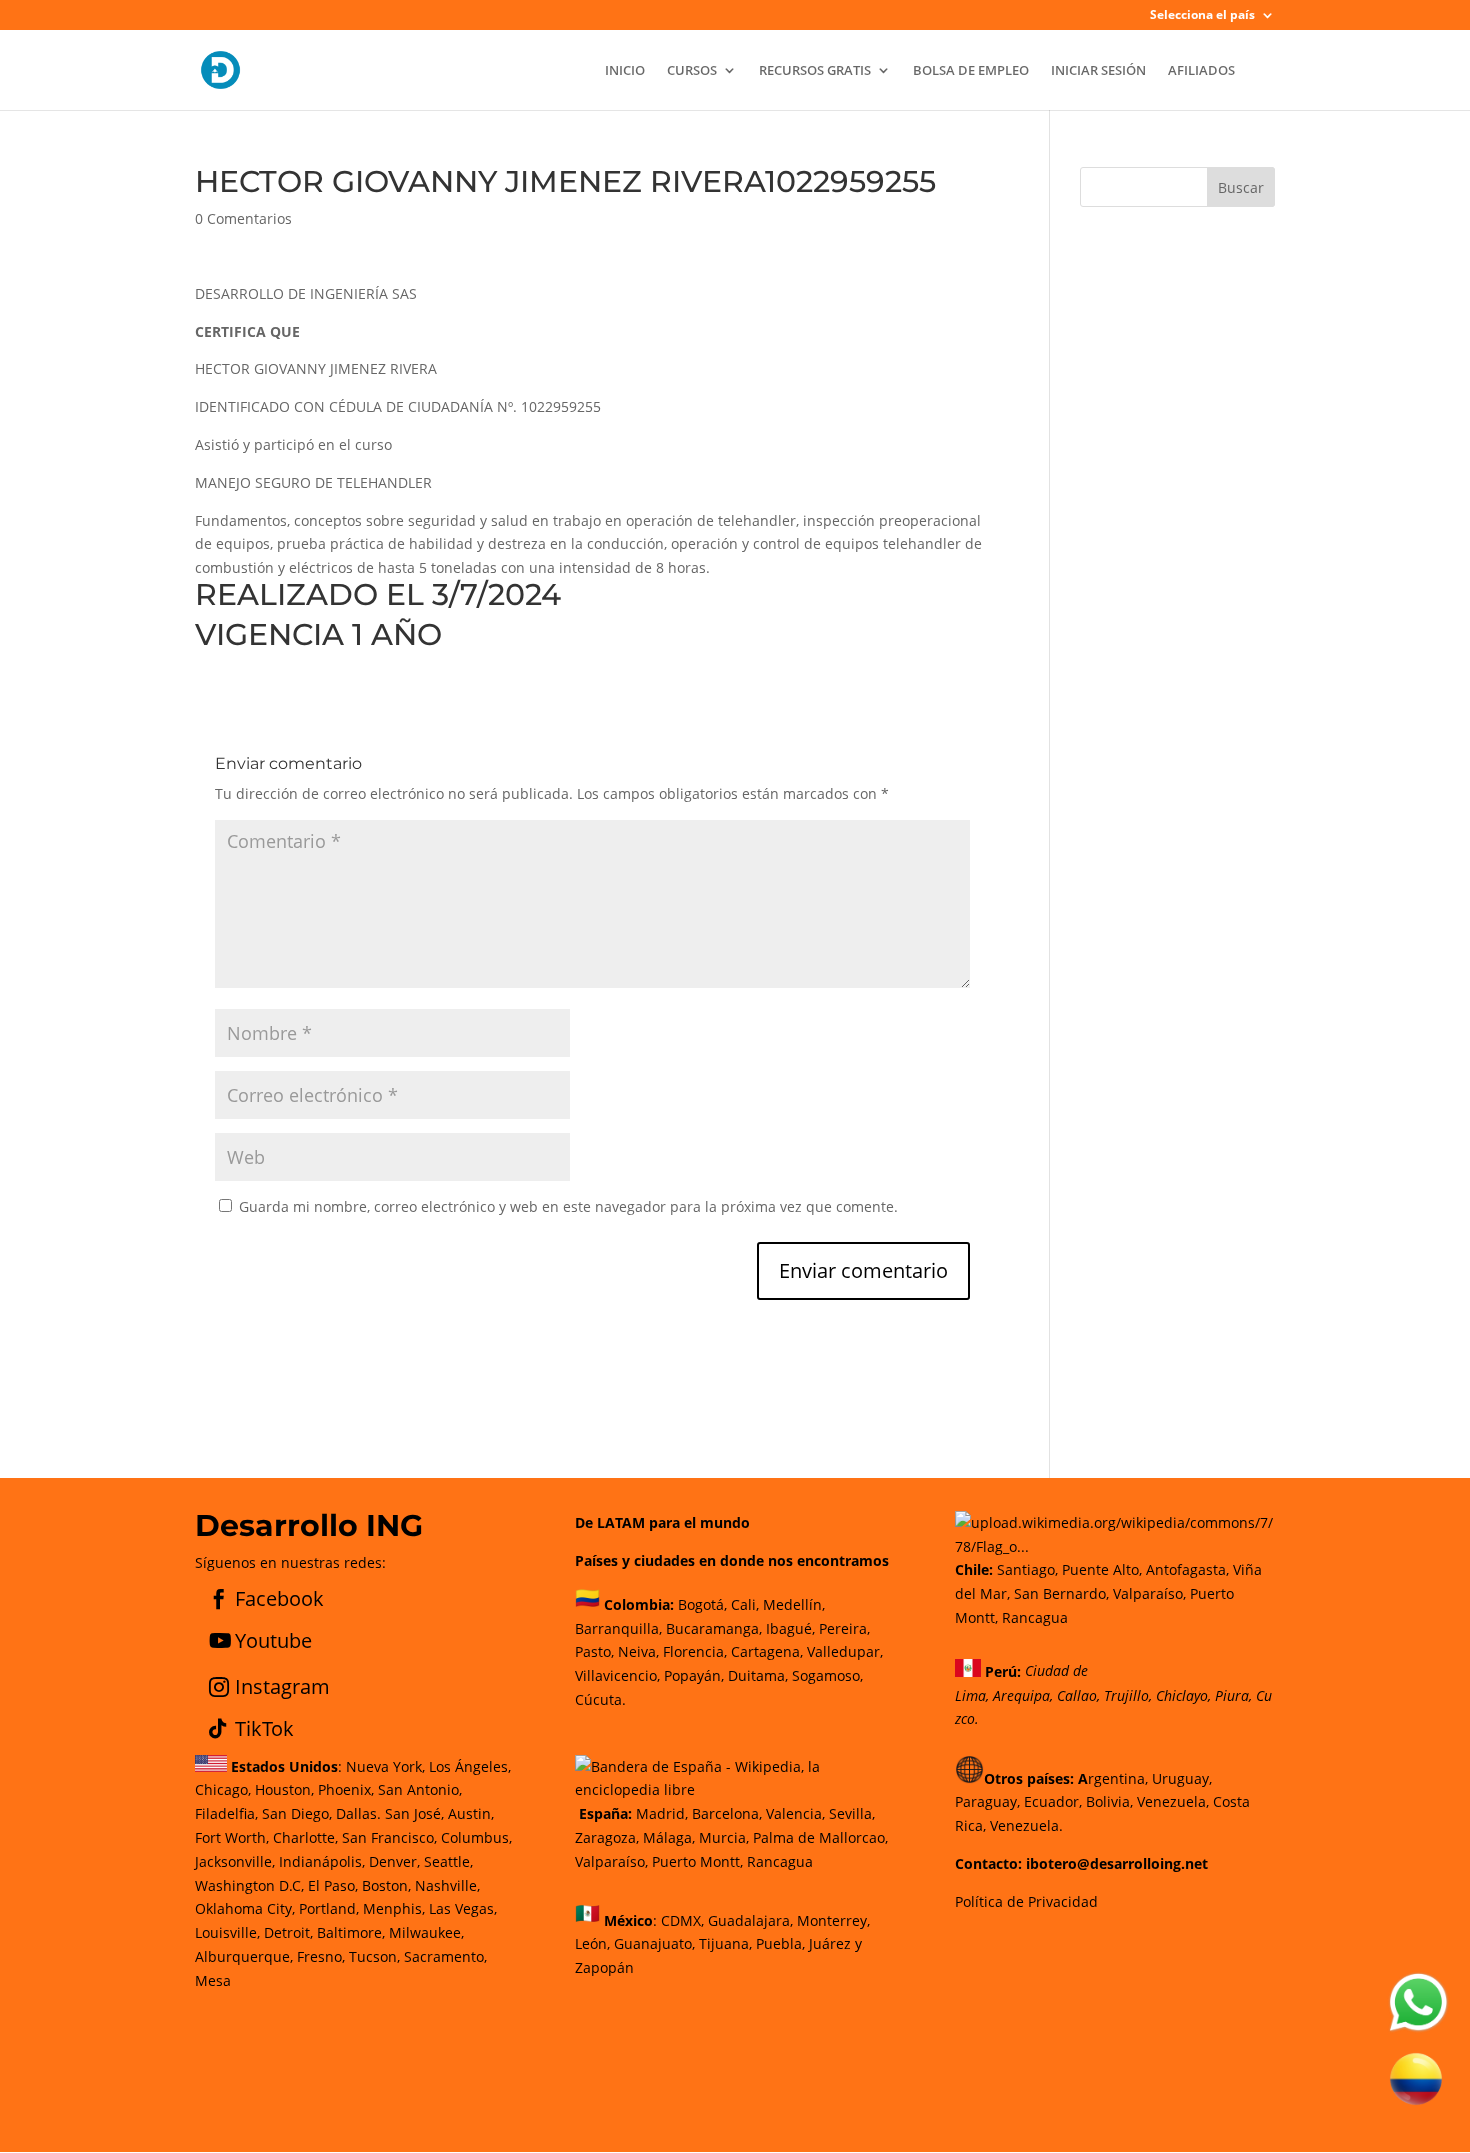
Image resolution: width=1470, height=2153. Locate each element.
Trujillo (1126, 1695)
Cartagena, (767, 1651)
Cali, (743, 1604)
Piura (1232, 1695)
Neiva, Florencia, (674, 1651)
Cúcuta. (600, 1699)
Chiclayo (1182, 1695)
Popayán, (692, 1675)
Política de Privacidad (1026, 1901)
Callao (1077, 1695)
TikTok (264, 1728)
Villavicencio (616, 1675)
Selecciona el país (1202, 16)
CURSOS (692, 71)
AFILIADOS (1201, 71)
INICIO (625, 71)
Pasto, (594, 1651)
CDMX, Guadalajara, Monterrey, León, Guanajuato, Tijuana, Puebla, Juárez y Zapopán (722, 1943)
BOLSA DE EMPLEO (971, 71)
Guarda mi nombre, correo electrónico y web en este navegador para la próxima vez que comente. (568, 1206)
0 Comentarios (243, 218)
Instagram (282, 1686)
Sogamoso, (827, 1675)
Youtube (273, 1640)
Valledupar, (845, 1651)
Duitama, (758, 1675)
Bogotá (701, 1604)
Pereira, (842, 1628)
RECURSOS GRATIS (815, 71)
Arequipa (1021, 1695)
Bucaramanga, (712, 1628)
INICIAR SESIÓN (1098, 71)
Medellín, (794, 1604)
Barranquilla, (618, 1628)
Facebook (279, 1598)
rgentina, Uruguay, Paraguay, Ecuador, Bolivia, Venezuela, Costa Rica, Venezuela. (1102, 1802)
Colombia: (639, 1604)
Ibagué (787, 1628)
